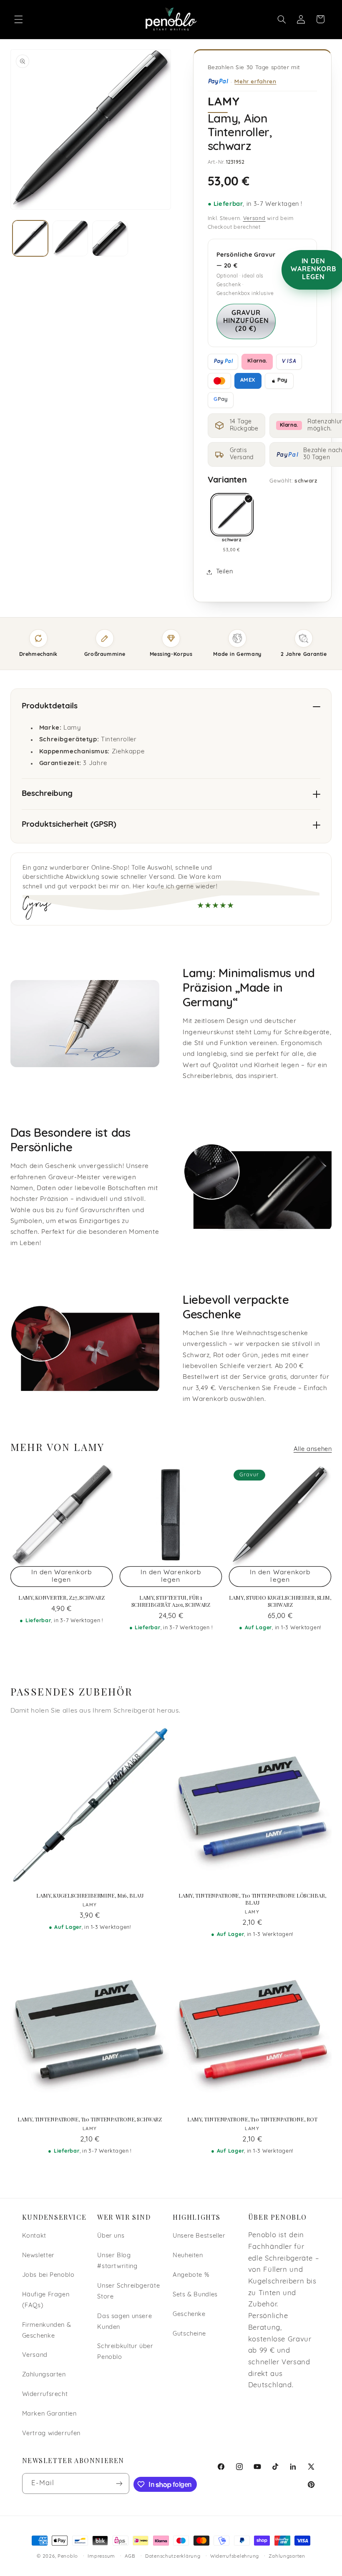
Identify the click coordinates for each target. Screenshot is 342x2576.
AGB (130, 2556)
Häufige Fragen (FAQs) (46, 2300)
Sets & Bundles (195, 2295)
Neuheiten (188, 2256)
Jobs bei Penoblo (48, 2275)
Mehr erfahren (255, 81)
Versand (254, 219)
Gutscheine (189, 2334)
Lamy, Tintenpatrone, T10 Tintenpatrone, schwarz (90, 2119)
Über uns (111, 2236)
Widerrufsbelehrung (235, 2556)
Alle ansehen (313, 1449)
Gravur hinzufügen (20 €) (246, 321)
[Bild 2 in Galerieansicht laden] (70, 238)
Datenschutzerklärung (173, 2556)
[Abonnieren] (119, 2483)
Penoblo (68, 2556)
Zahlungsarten (44, 2375)
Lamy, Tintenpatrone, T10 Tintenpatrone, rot (252, 2119)
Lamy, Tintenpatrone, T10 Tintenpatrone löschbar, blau (252, 1899)
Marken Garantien (49, 2414)
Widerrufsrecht (45, 2395)
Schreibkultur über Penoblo (125, 2352)
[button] (18, 19)
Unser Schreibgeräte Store (128, 2292)
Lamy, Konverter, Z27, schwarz (61, 1598)
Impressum (101, 2556)
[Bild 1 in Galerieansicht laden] (30, 238)
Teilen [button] (225, 572)
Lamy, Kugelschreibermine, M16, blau (90, 1896)
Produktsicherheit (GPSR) (69, 825)
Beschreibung (47, 794)
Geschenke (189, 2315)
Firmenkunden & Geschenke (47, 2331)
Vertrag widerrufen (51, 2434)
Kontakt (34, 2236)
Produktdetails (50, 707)
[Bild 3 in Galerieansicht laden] (110, 238)
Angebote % (191, 2275)
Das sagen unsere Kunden (124, 2322)
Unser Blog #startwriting (117, 2261)
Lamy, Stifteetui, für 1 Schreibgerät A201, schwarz (171, 1601)
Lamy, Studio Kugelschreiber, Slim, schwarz (280, 1601)
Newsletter (38, 2256)
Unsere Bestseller (199, 2236)
